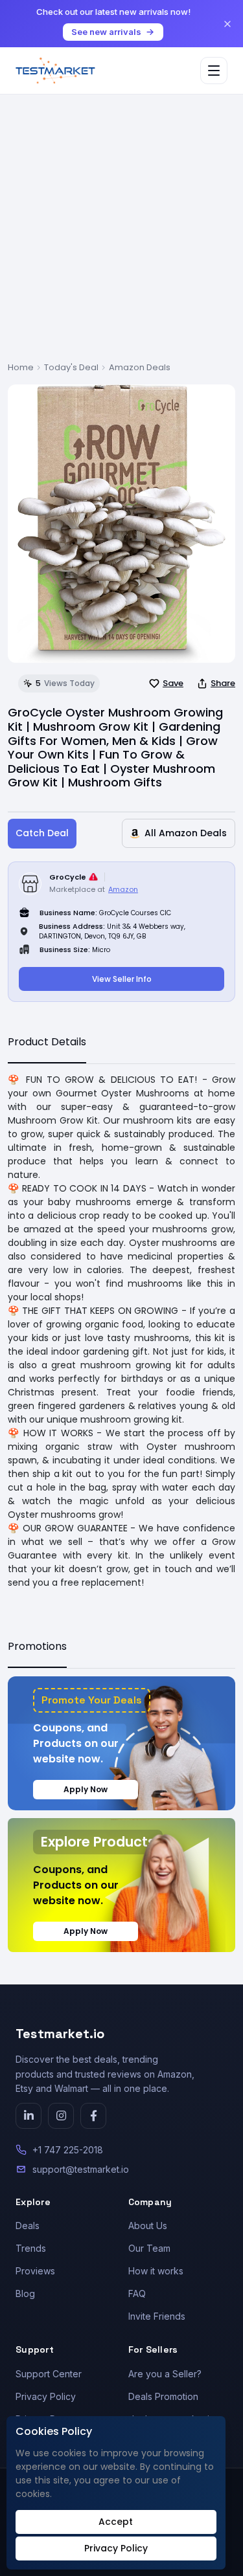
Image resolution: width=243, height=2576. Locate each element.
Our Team (149, 2248)
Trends (31, 2248)
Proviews (35, 2271)
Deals (28, 2226)
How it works (156, 2271)
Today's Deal (71, 367)
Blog (25, 2293)
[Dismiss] (227, 24)
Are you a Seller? (165, 2374)
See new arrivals (106, 32)
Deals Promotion (163, 2396)
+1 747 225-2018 (68, 2150)
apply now (86, 1789)
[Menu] (214, 71)
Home (21, 367)
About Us (148, 2226)
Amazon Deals (140, 367)
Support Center (49, 2374)
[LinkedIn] (29, 2116)
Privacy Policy (46, 2396)
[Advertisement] (121, 233)
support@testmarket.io (81, 2169)
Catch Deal (42, 833)
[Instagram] (61, 2116)
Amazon (123, 889)
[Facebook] (93, 2116)
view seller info (122, 979)
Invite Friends (157, 2316)
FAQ (137, 2293)
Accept (116, 2522)
